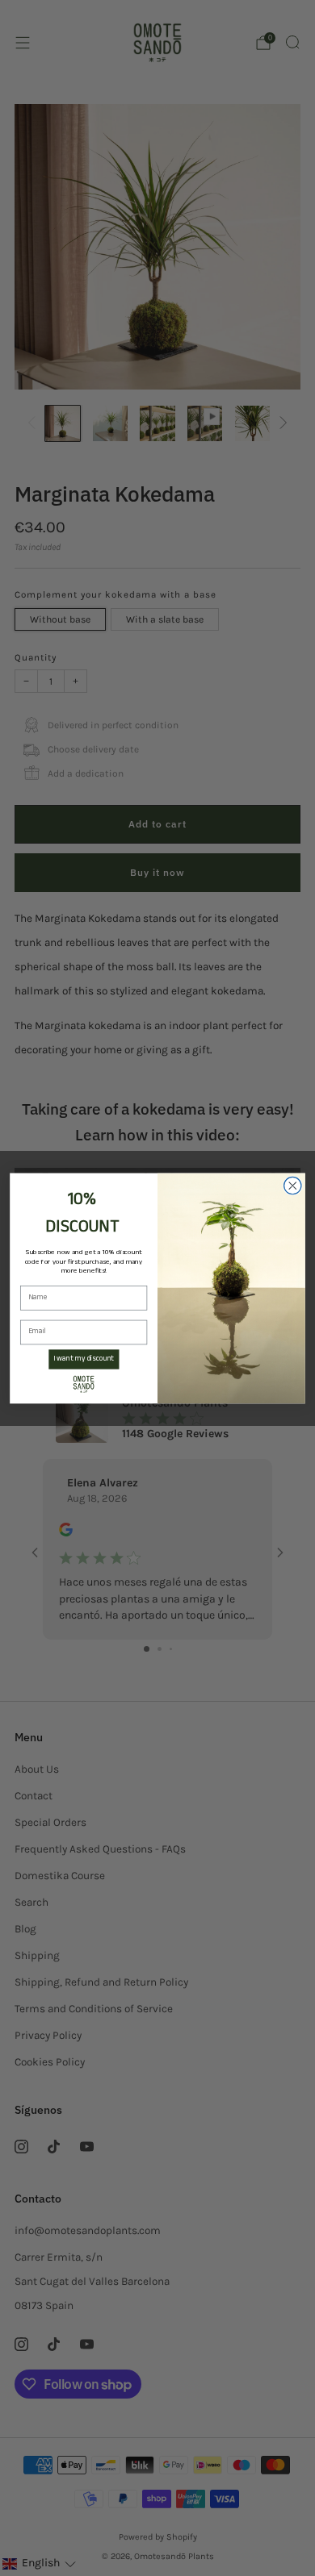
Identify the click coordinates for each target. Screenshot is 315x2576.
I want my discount (84, 1359)
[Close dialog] (293, 1185)
